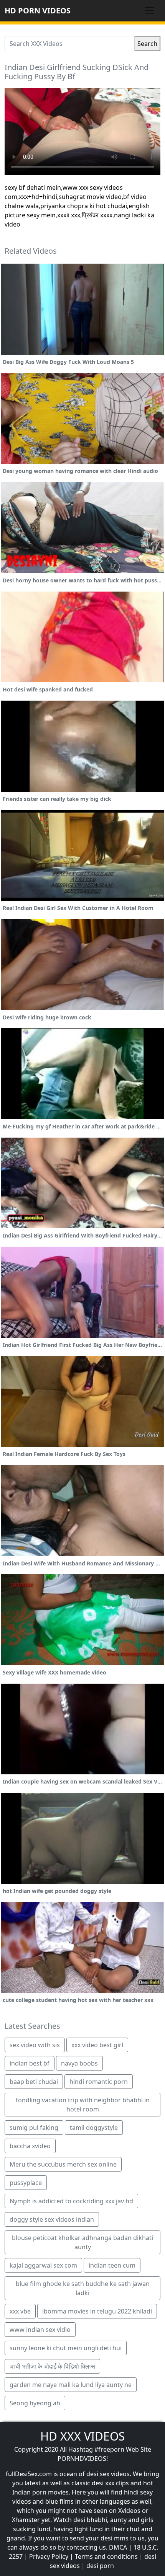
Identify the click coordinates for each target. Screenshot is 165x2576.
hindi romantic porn (99, 2082)
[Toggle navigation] (150, 11)
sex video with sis (35, 2045)
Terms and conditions (106, 2556)
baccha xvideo (30, 2146)
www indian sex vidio (40, 2330)
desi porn (100, 2566)
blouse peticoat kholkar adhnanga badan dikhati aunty (82, 2242)
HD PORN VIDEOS (38, 11)
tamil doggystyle (94, 2128)
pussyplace (26, 2183)
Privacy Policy (49, 2556)
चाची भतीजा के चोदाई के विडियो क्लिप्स (52, 2366)
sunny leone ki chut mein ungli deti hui (66, 2348)
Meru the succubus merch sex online (63, 2164)
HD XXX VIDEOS (82, 2436)
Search (147, 44)
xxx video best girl (97, 2045)
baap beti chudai (34, 2082)
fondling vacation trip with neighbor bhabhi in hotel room (83, 2105)
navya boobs (79, 2063)
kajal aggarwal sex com (43, 2265)
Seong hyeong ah (35, 2403)
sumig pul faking (34, 2128)
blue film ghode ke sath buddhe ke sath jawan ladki (83, 2288)
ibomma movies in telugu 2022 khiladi (97, 2311)
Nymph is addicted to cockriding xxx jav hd (71, 2201)
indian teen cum (112, 2265)
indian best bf (30, 2063)
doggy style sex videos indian (52, 2219)
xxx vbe (20, 2311)
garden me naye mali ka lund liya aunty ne (71, 2385)
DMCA (118, 2547)
